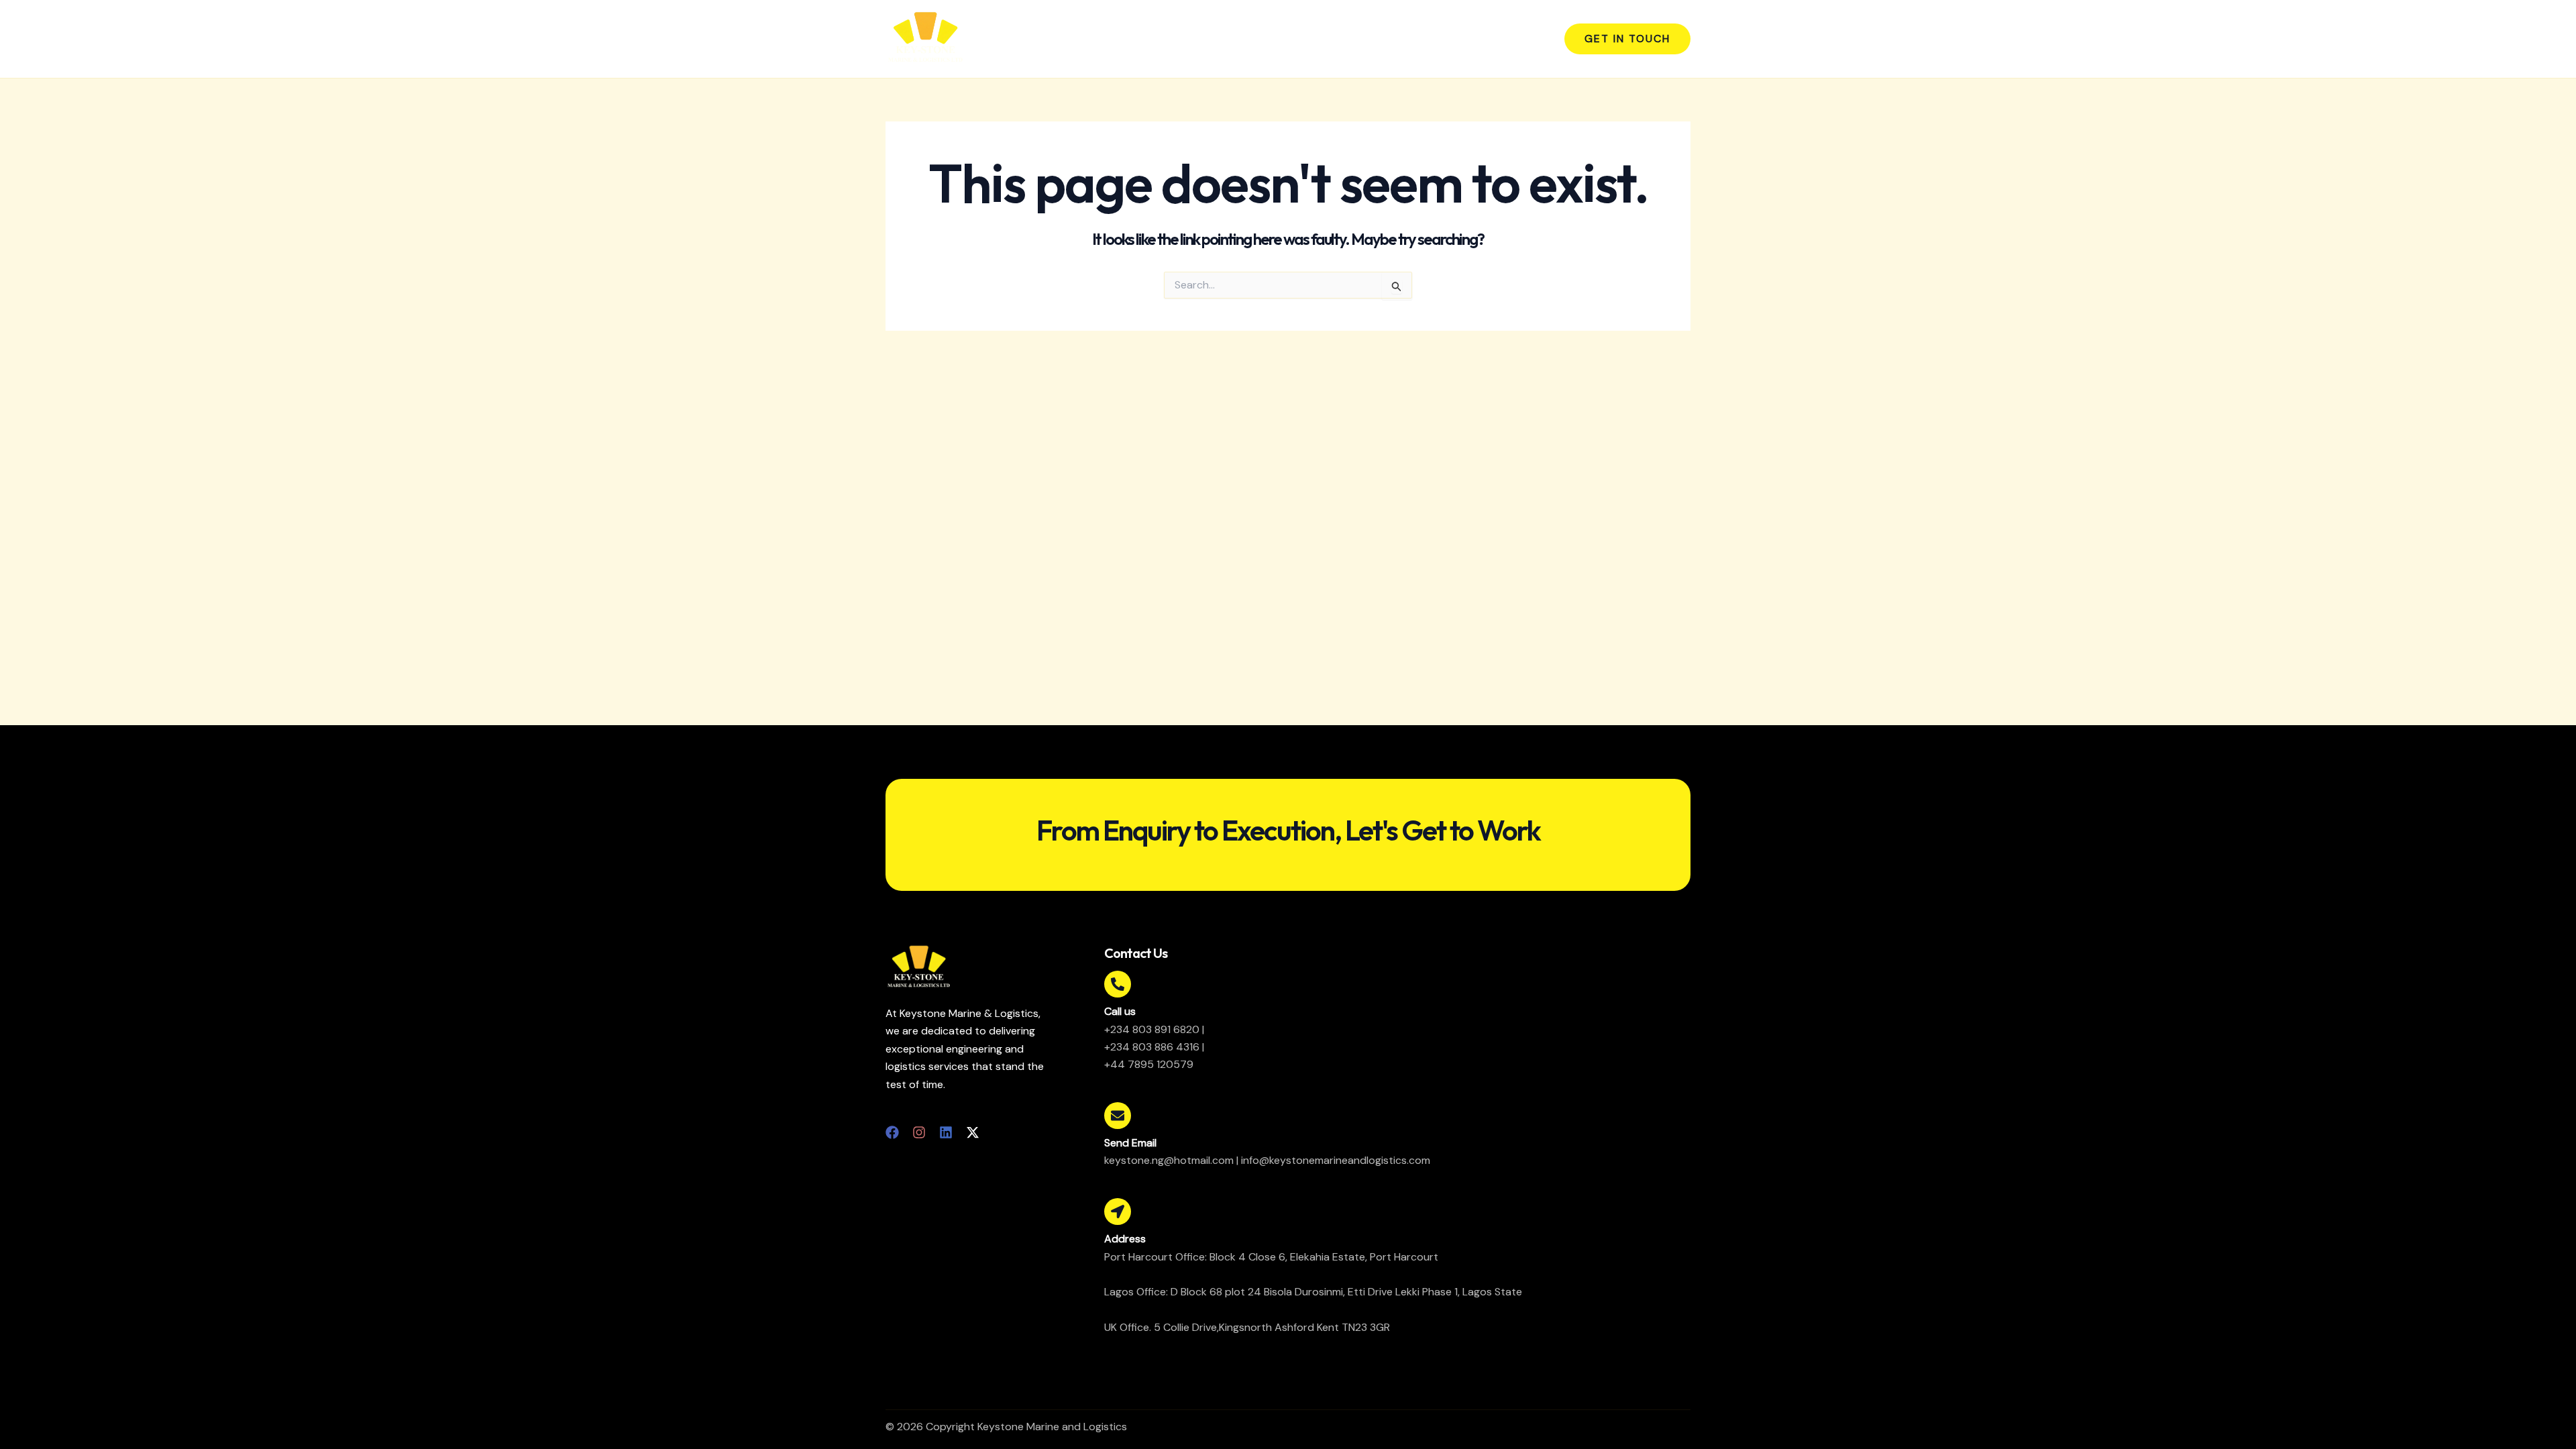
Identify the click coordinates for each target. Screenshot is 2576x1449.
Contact (1519, 39)
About (1337, 39)
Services (1394, 39)
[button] (1627, 39)
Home (1285, 39)
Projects (1457, 39)
